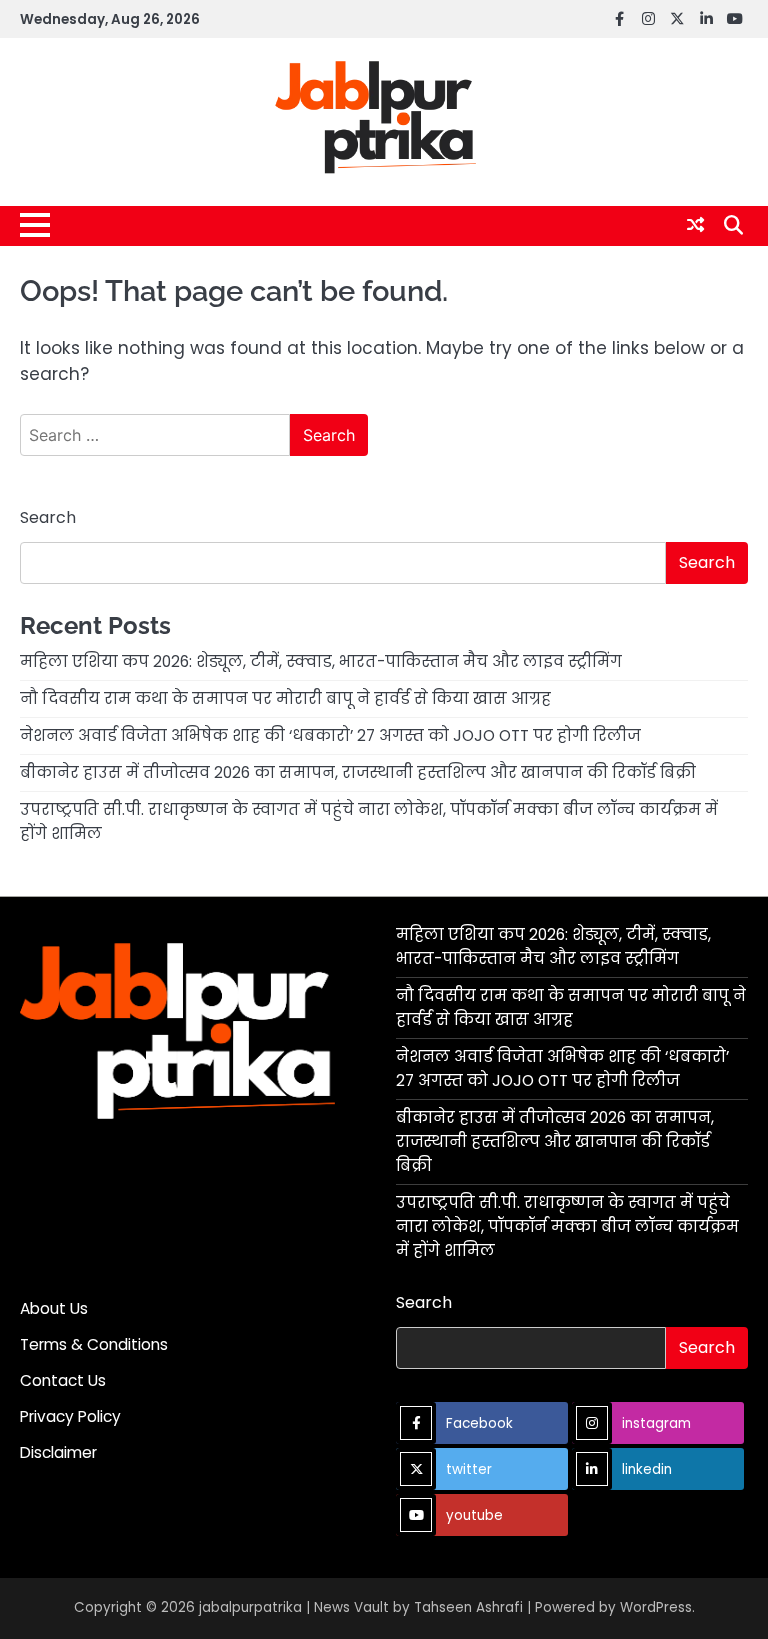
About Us (54, 1308)
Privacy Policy (70, 1416)
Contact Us (63, 1380)
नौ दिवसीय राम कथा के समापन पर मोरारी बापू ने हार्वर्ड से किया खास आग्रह (285, 698)
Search (48, 517)
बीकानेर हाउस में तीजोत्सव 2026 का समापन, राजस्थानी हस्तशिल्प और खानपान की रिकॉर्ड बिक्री (358, 772)
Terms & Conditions (94, 1344)
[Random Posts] (695, 225)
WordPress (656, 1607)
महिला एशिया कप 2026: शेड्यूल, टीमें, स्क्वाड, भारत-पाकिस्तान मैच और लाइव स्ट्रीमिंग (321, 661)
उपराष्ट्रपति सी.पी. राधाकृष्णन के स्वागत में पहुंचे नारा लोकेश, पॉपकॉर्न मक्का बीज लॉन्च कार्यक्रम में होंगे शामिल (567, 1226)
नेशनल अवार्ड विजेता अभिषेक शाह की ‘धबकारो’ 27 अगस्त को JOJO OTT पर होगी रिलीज (330, 735)
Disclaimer (58, 1452)
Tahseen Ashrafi (468, 1607)
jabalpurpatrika (250, 1607)
